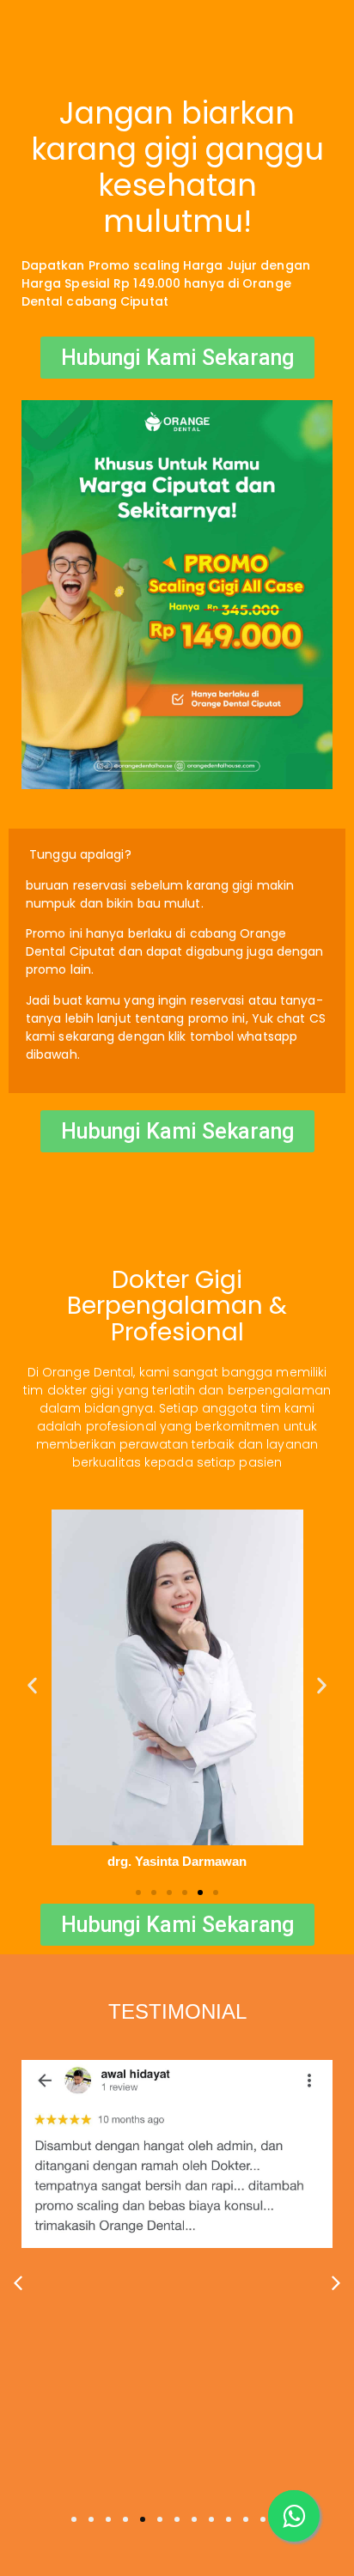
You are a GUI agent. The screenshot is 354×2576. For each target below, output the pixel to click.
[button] (32, 1685)
